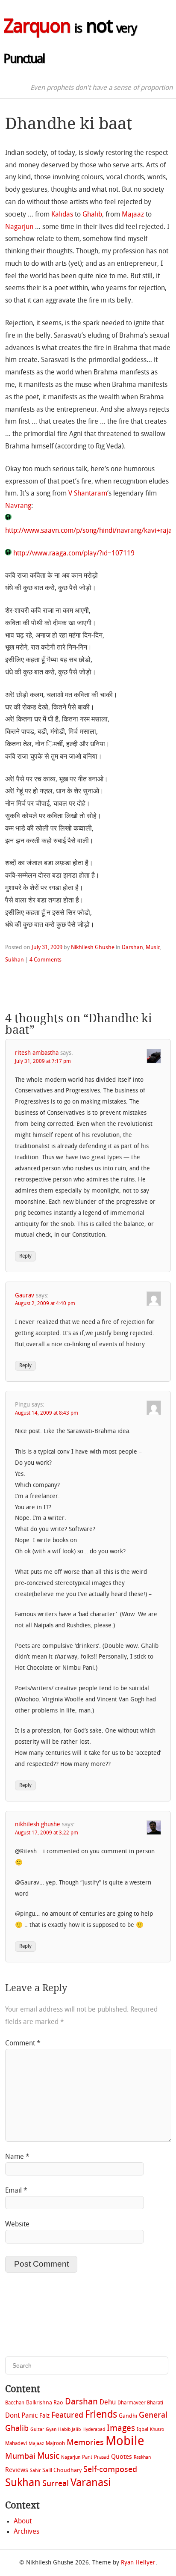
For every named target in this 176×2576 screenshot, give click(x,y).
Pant (87, 2457)
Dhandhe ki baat (69, 123)
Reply (25, 1256)
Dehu (108, 2403)
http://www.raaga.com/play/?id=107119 (73, 554)
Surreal (56, 2484)
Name (17, 2157)
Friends (101, 2415)
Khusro (157, 2430)
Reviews (17, 2470)
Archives (26, 2532)
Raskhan (142, 2458)
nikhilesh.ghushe (38, 1825)
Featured (67, 2416)
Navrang (18, 506)
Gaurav (25, 1296)
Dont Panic (21, 2416)
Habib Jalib (69, 2430)
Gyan (51, 2430)
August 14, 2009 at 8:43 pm (47, 1413)
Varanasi (91, 2484)
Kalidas (62, 215)
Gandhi (128, 2416)
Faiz (44, 2416)
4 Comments (45, 960)
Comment (23, 2044)
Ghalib (92, 215)
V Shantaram (88, 494)
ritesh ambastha (37, 1053)
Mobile (125, 2442)
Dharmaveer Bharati (140, 2403)
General (153, 2416)
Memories (85, 2443)
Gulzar (37, 2430)
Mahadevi (16, 2444)
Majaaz (133, 215)
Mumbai (20, 2457)
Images (121, 2429)
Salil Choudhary (62, 2471)
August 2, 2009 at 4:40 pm (45, 1304)
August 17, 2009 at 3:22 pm (47, 1833)
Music (153, 948)
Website (17, 2225)
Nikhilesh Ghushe (93, 948)
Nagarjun (19, 227)
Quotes (122, 2457)
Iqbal (142, 2430)
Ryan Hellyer (138, 2563)
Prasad (102, 2457)
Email (16, 2191)
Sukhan (15, 960)
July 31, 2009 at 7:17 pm (43, 1062)
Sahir (35, 2471)
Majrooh (55, 2444)
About (23, 2522)
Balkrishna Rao (45, 2403)
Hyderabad (94, 2430)
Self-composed (110, 2470)
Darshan (132, 948)
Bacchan (15, 2403)
